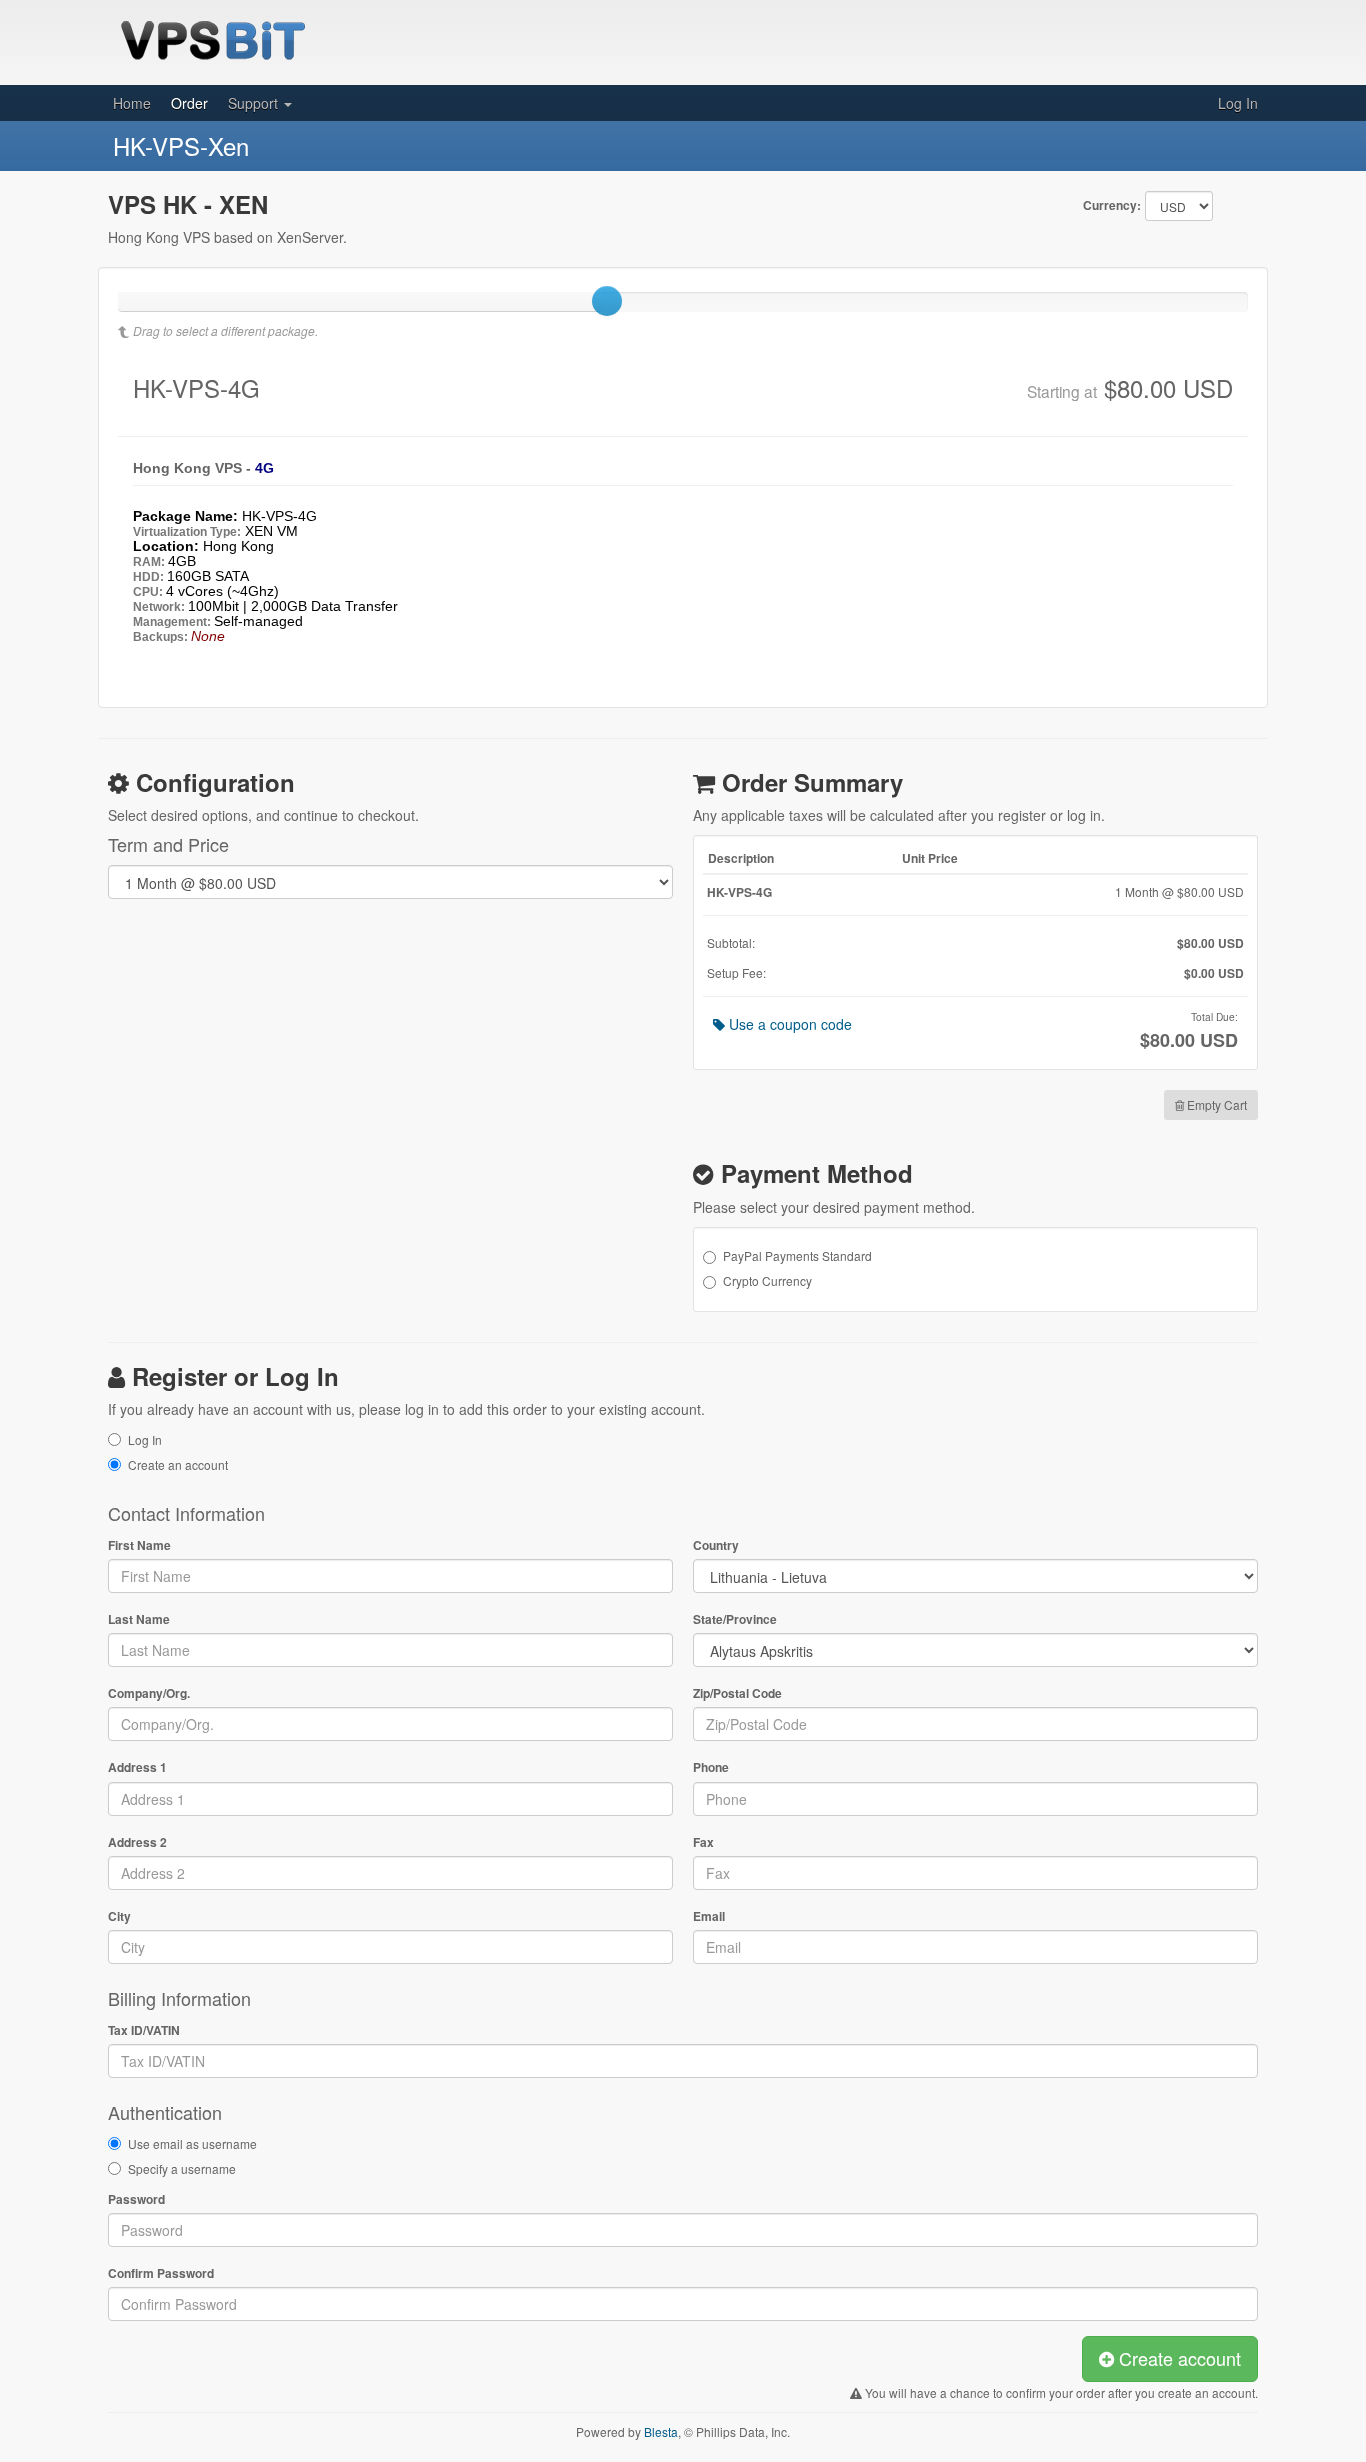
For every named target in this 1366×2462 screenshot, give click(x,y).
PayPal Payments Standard (797, 1255)
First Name (139, 1545)
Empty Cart (1215, 1104)
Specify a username (182, 2168)
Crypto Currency (767, 1280)
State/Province (735, 1619)
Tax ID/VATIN (144, 2030)
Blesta (661, 2431)
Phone (711, 1767)
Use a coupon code (788, 1024)
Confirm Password (161, 2273)
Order (189, 103)
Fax (703, 1842)
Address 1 (137, 1767)
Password (136, 2199)
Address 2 (137, 1842)
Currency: (1112, 205)
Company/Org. (149, 1693)
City (119, 1916)
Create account (1177, 2358)
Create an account (178, 1464)
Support (255, 103)
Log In (1238, 103)
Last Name (139, 1619)
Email (709, 1916)
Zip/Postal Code (737, 1693)
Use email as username (192, 2143)
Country (716, 1545)
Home (132, 103)
